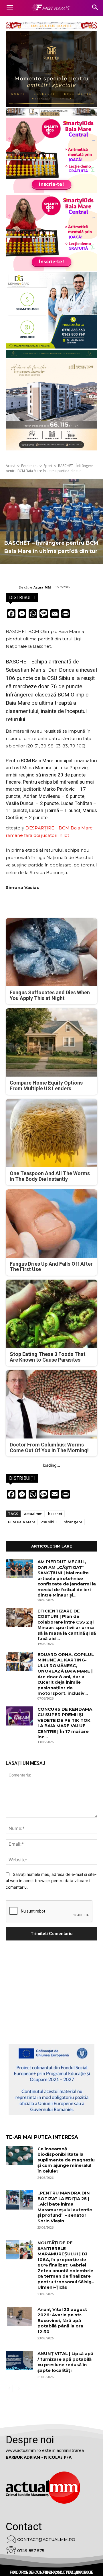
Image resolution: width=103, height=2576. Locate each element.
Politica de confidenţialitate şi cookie (51, 2572)
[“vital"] (51, 2079)
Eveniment (29, 466)
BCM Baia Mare (22, 1522)
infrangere (72, 1522)
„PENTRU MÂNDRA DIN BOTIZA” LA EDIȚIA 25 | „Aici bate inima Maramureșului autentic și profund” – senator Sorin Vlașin (65, 2207)
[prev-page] (9, 2389)
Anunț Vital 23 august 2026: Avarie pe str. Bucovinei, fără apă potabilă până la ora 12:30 (62, 2320)
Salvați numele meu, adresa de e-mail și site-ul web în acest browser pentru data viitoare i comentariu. (51, 1881)
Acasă (11, 466)
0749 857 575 (31, 2551)
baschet (55, 1514)
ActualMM (42, 587)
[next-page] (18, 2389)
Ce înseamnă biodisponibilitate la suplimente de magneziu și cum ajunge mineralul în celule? (66, 2160)
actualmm (33, 1514)
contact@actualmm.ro (46, 2540)
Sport (48, 466)
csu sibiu (49, 1522)
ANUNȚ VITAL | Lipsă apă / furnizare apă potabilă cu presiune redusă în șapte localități (65, 2362)
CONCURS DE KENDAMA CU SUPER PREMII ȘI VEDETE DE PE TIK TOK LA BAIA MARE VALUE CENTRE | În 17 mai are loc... (65, 1723)
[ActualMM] (12, 587)
